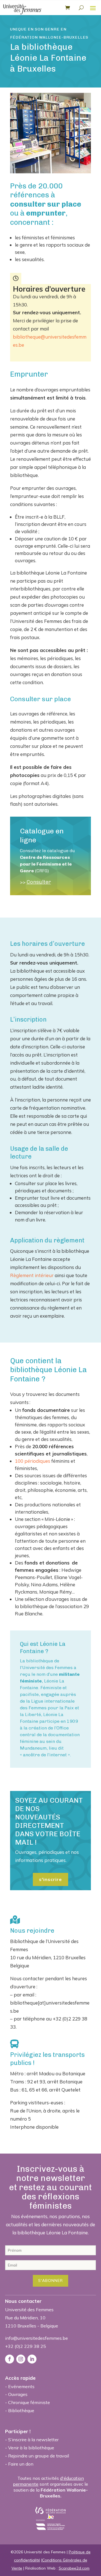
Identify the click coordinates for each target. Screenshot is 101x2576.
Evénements (21, 2386)
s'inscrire (50, 1879)
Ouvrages (18, 2394)
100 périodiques (33, 1461)
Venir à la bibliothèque (31, 2448)
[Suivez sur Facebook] (10, 2359)
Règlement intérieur (32, 1275)
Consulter (39, 882)
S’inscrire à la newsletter (33, 2440)
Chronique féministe (29, 2402)
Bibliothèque (21, 2410)
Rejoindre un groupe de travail (39, 2456)
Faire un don (21, 2464)
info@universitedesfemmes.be (36, 2338)
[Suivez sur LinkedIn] (32, 2359)
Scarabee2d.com (74, 2568)
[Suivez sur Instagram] (21, 2359)
